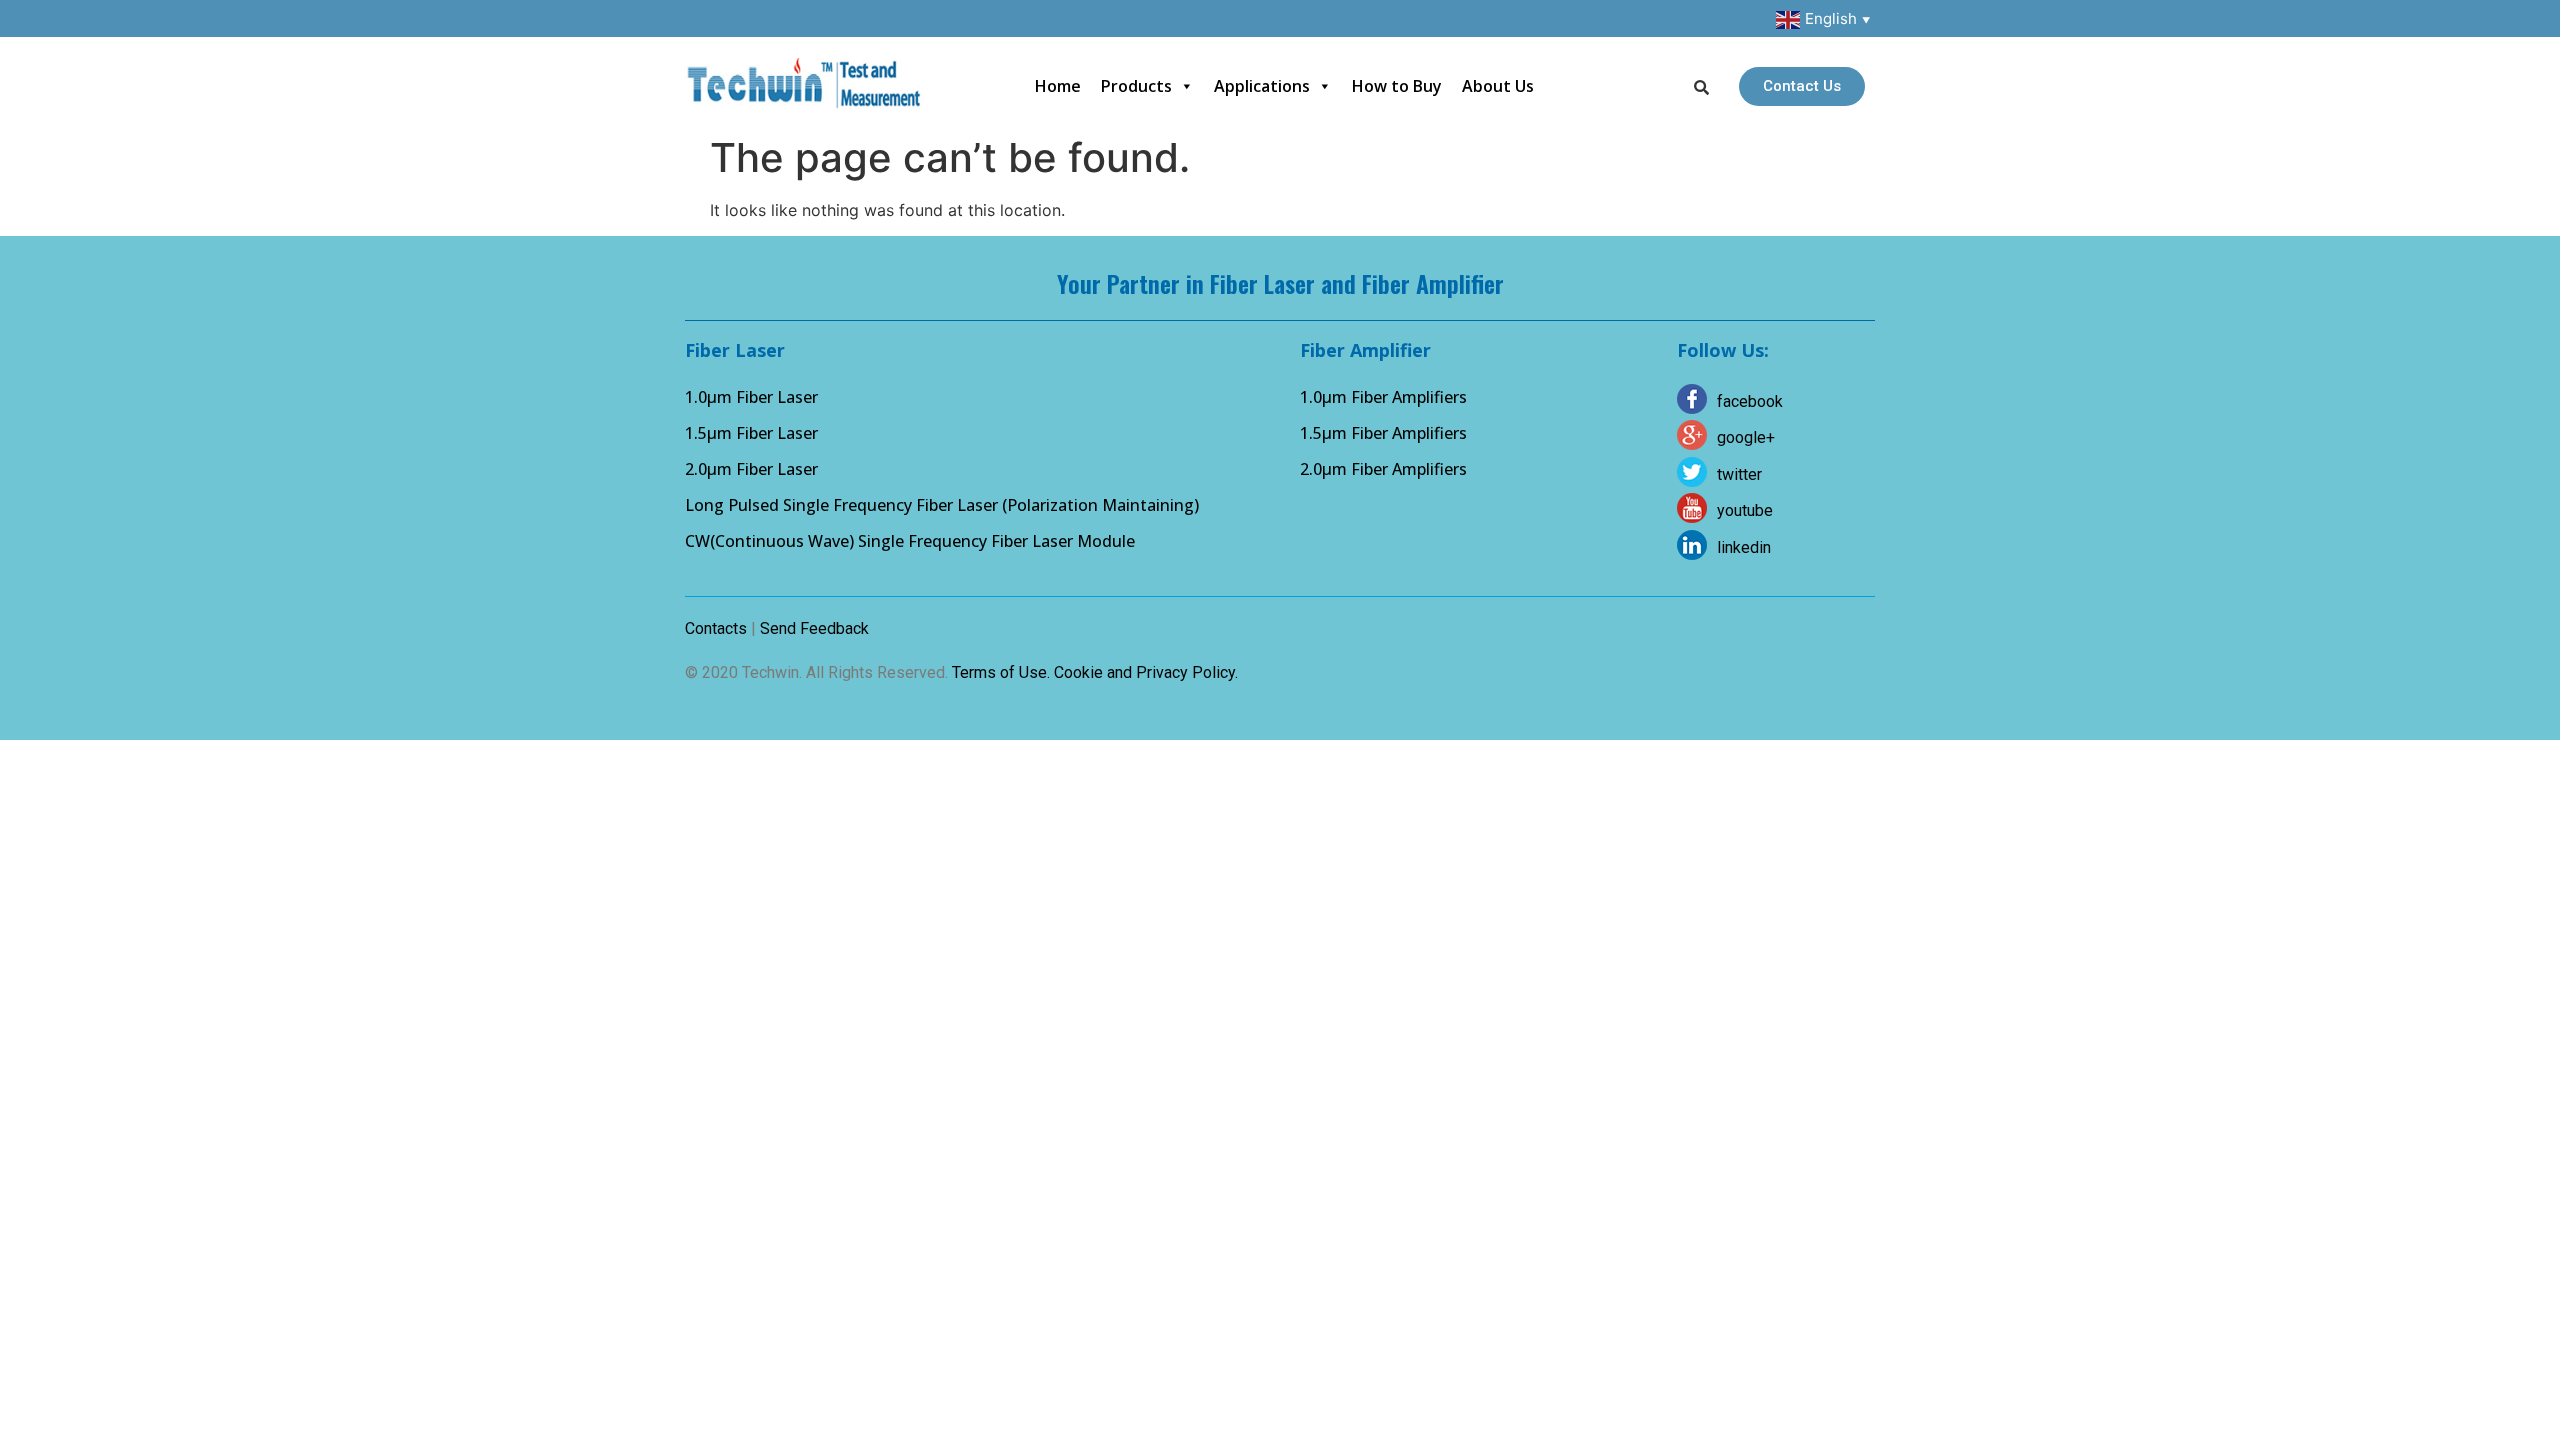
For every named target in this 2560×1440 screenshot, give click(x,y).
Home (1058, 86)
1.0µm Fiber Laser (751, 397)
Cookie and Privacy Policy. (1146, 672)
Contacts (716, 628)
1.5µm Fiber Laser (751, 433)
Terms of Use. (1001, 672)
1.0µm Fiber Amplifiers (1383, 397)
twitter (1739, 474)
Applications (1262, 86)
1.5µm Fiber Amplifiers (1383, 433)
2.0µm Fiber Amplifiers (1383, 469)
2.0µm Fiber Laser (751, 469)
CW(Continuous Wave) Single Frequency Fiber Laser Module (910, 541)
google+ (1746, 437)
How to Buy (1397, 86)
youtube (1745, 510)
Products (1136, 86)
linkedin (1744, 547)
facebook (1750, 401)
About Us (1498, 86)
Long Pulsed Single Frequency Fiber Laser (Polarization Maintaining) (942, 505)
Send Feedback (814, 628)
